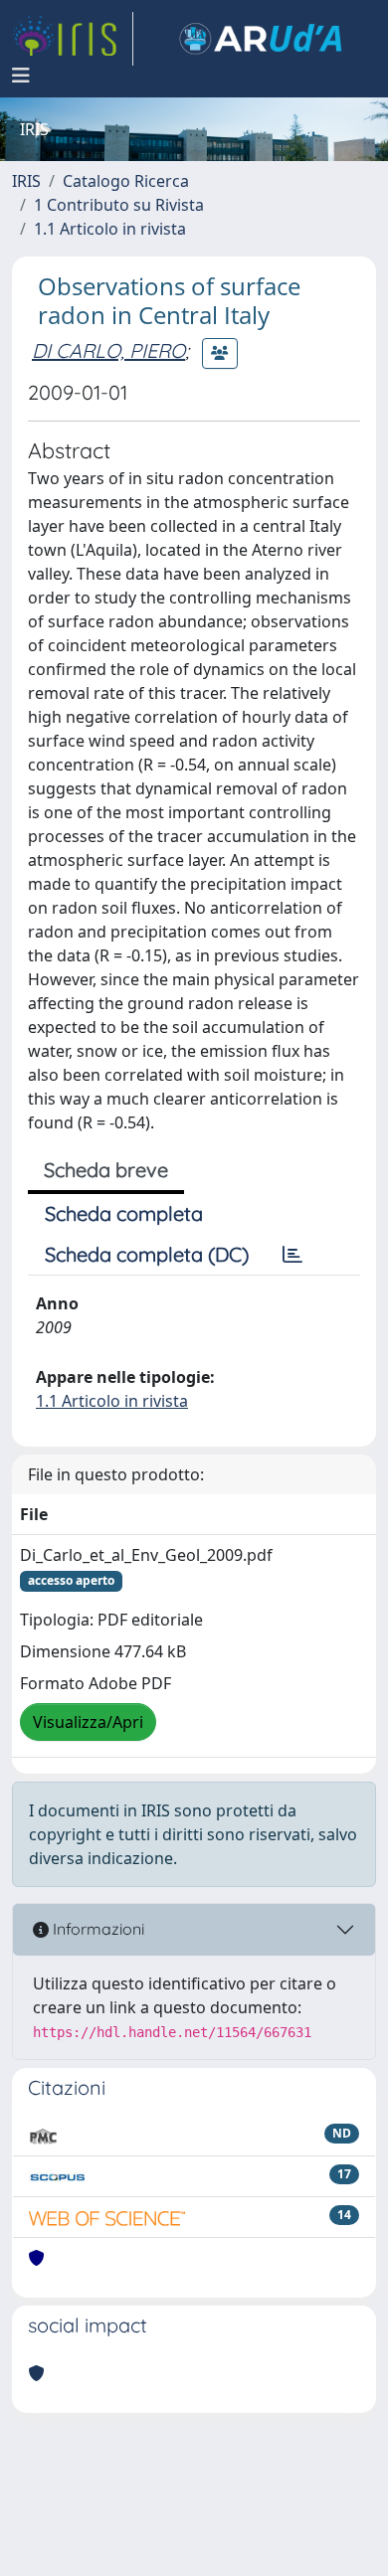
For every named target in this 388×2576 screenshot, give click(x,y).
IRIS (26, 181)
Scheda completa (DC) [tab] (147, 1254)
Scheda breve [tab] (106, 1170)
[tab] (292, 1255)
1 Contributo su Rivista (119, 205)
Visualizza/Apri (88, 1722)
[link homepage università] (261, 39)
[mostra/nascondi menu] (21, 76)
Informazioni (97, 1929)
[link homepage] (73, 39)
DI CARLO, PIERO (108, 350)
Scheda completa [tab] (124, 1213)
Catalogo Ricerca (126, 181)
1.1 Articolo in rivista (110, 229)
